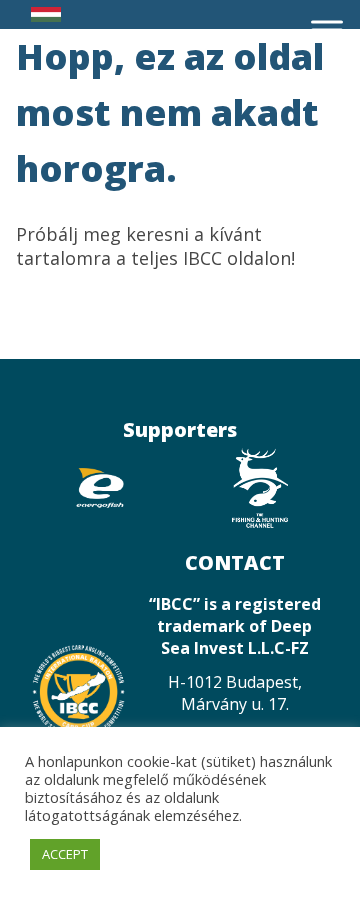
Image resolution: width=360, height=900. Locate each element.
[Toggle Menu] (327, 29)
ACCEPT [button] (65, 854)
